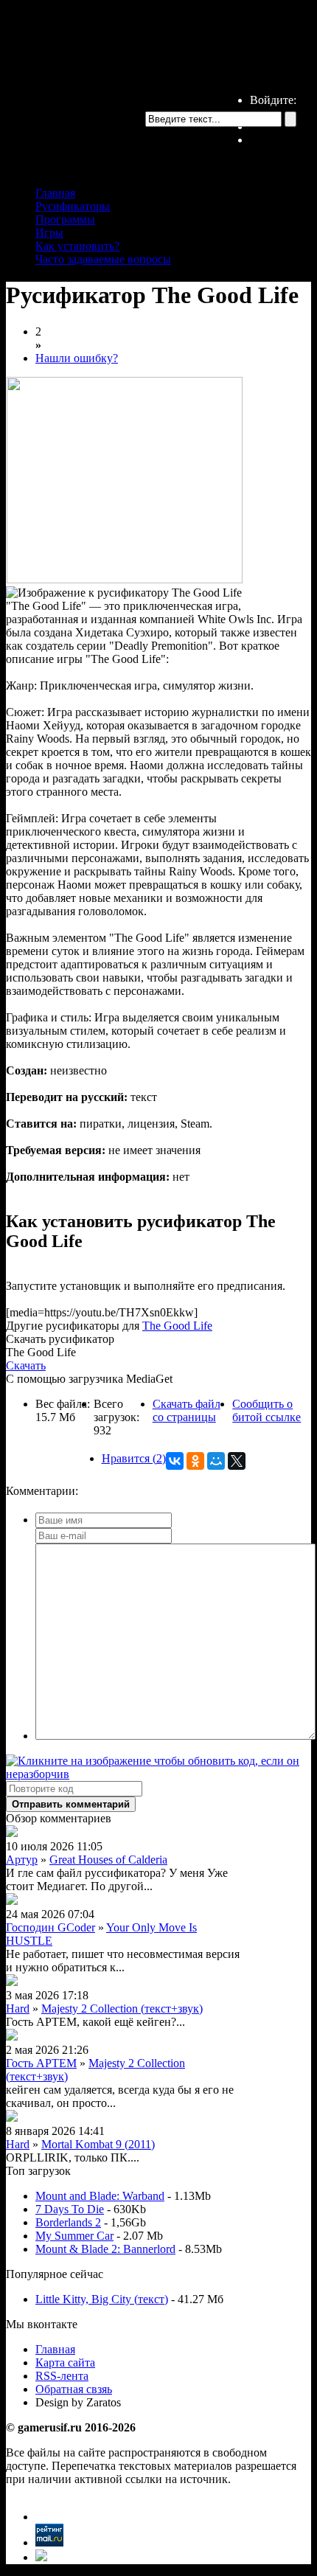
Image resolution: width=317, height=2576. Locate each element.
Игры (49, 233)
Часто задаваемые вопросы (103, 259)
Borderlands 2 (68, 2222)
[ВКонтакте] (175, 1461)
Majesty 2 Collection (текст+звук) (122, 2009)
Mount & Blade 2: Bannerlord (105, 2249)
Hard (18, 2009)
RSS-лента (62, 2376)
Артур (22, 1860)
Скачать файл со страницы (187, 1410)
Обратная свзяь (74, 2389)
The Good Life (177, 1326)
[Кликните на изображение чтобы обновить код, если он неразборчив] (158, 1774)
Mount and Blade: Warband (100, 2196)
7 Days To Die (70, 2209)
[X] (237, 1461)
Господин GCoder (50, 1927)
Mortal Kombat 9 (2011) (98, 2144)
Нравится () (134, 1458)
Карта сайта (65, 2363)
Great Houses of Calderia (108, 1860)
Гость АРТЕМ (41, 2063)
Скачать (26, 1365)
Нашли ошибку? (77, 358)
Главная (55, 193)
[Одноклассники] (195, 1461)
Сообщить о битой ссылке (267, 1410)
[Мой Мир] (216, 1461)
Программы (65, 219)
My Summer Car (74, 2236)
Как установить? (77, 246)
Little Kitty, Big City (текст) (102, 2299)
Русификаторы (73, 206)
